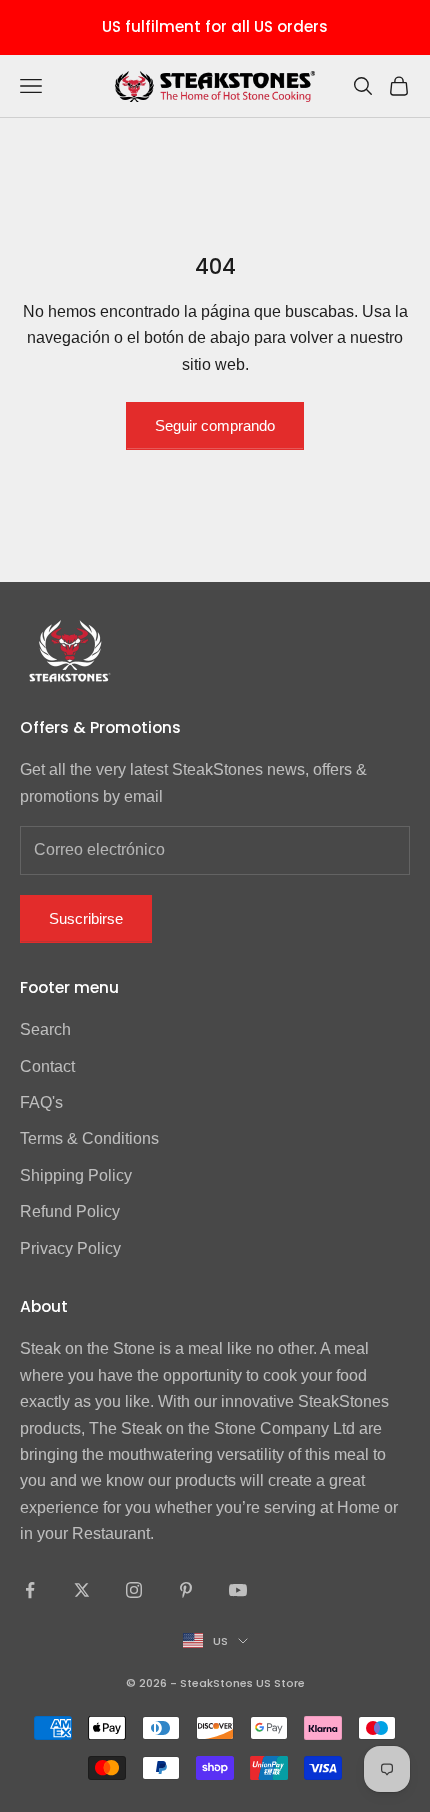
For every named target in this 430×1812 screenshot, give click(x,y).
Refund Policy (70, 1211)
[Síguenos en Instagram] (134, 1590)
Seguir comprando (215, 425)
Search (45, 1029)
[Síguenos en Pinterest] (186, 1590)
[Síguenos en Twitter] (82, 1590)
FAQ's (41, 1102)
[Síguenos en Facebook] (30, 1590)
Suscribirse (86, 918)
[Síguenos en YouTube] (238, 1590)
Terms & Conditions (89, 1138)
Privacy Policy (70, 1248)
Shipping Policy (76, 1175)
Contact (47, 1066)
